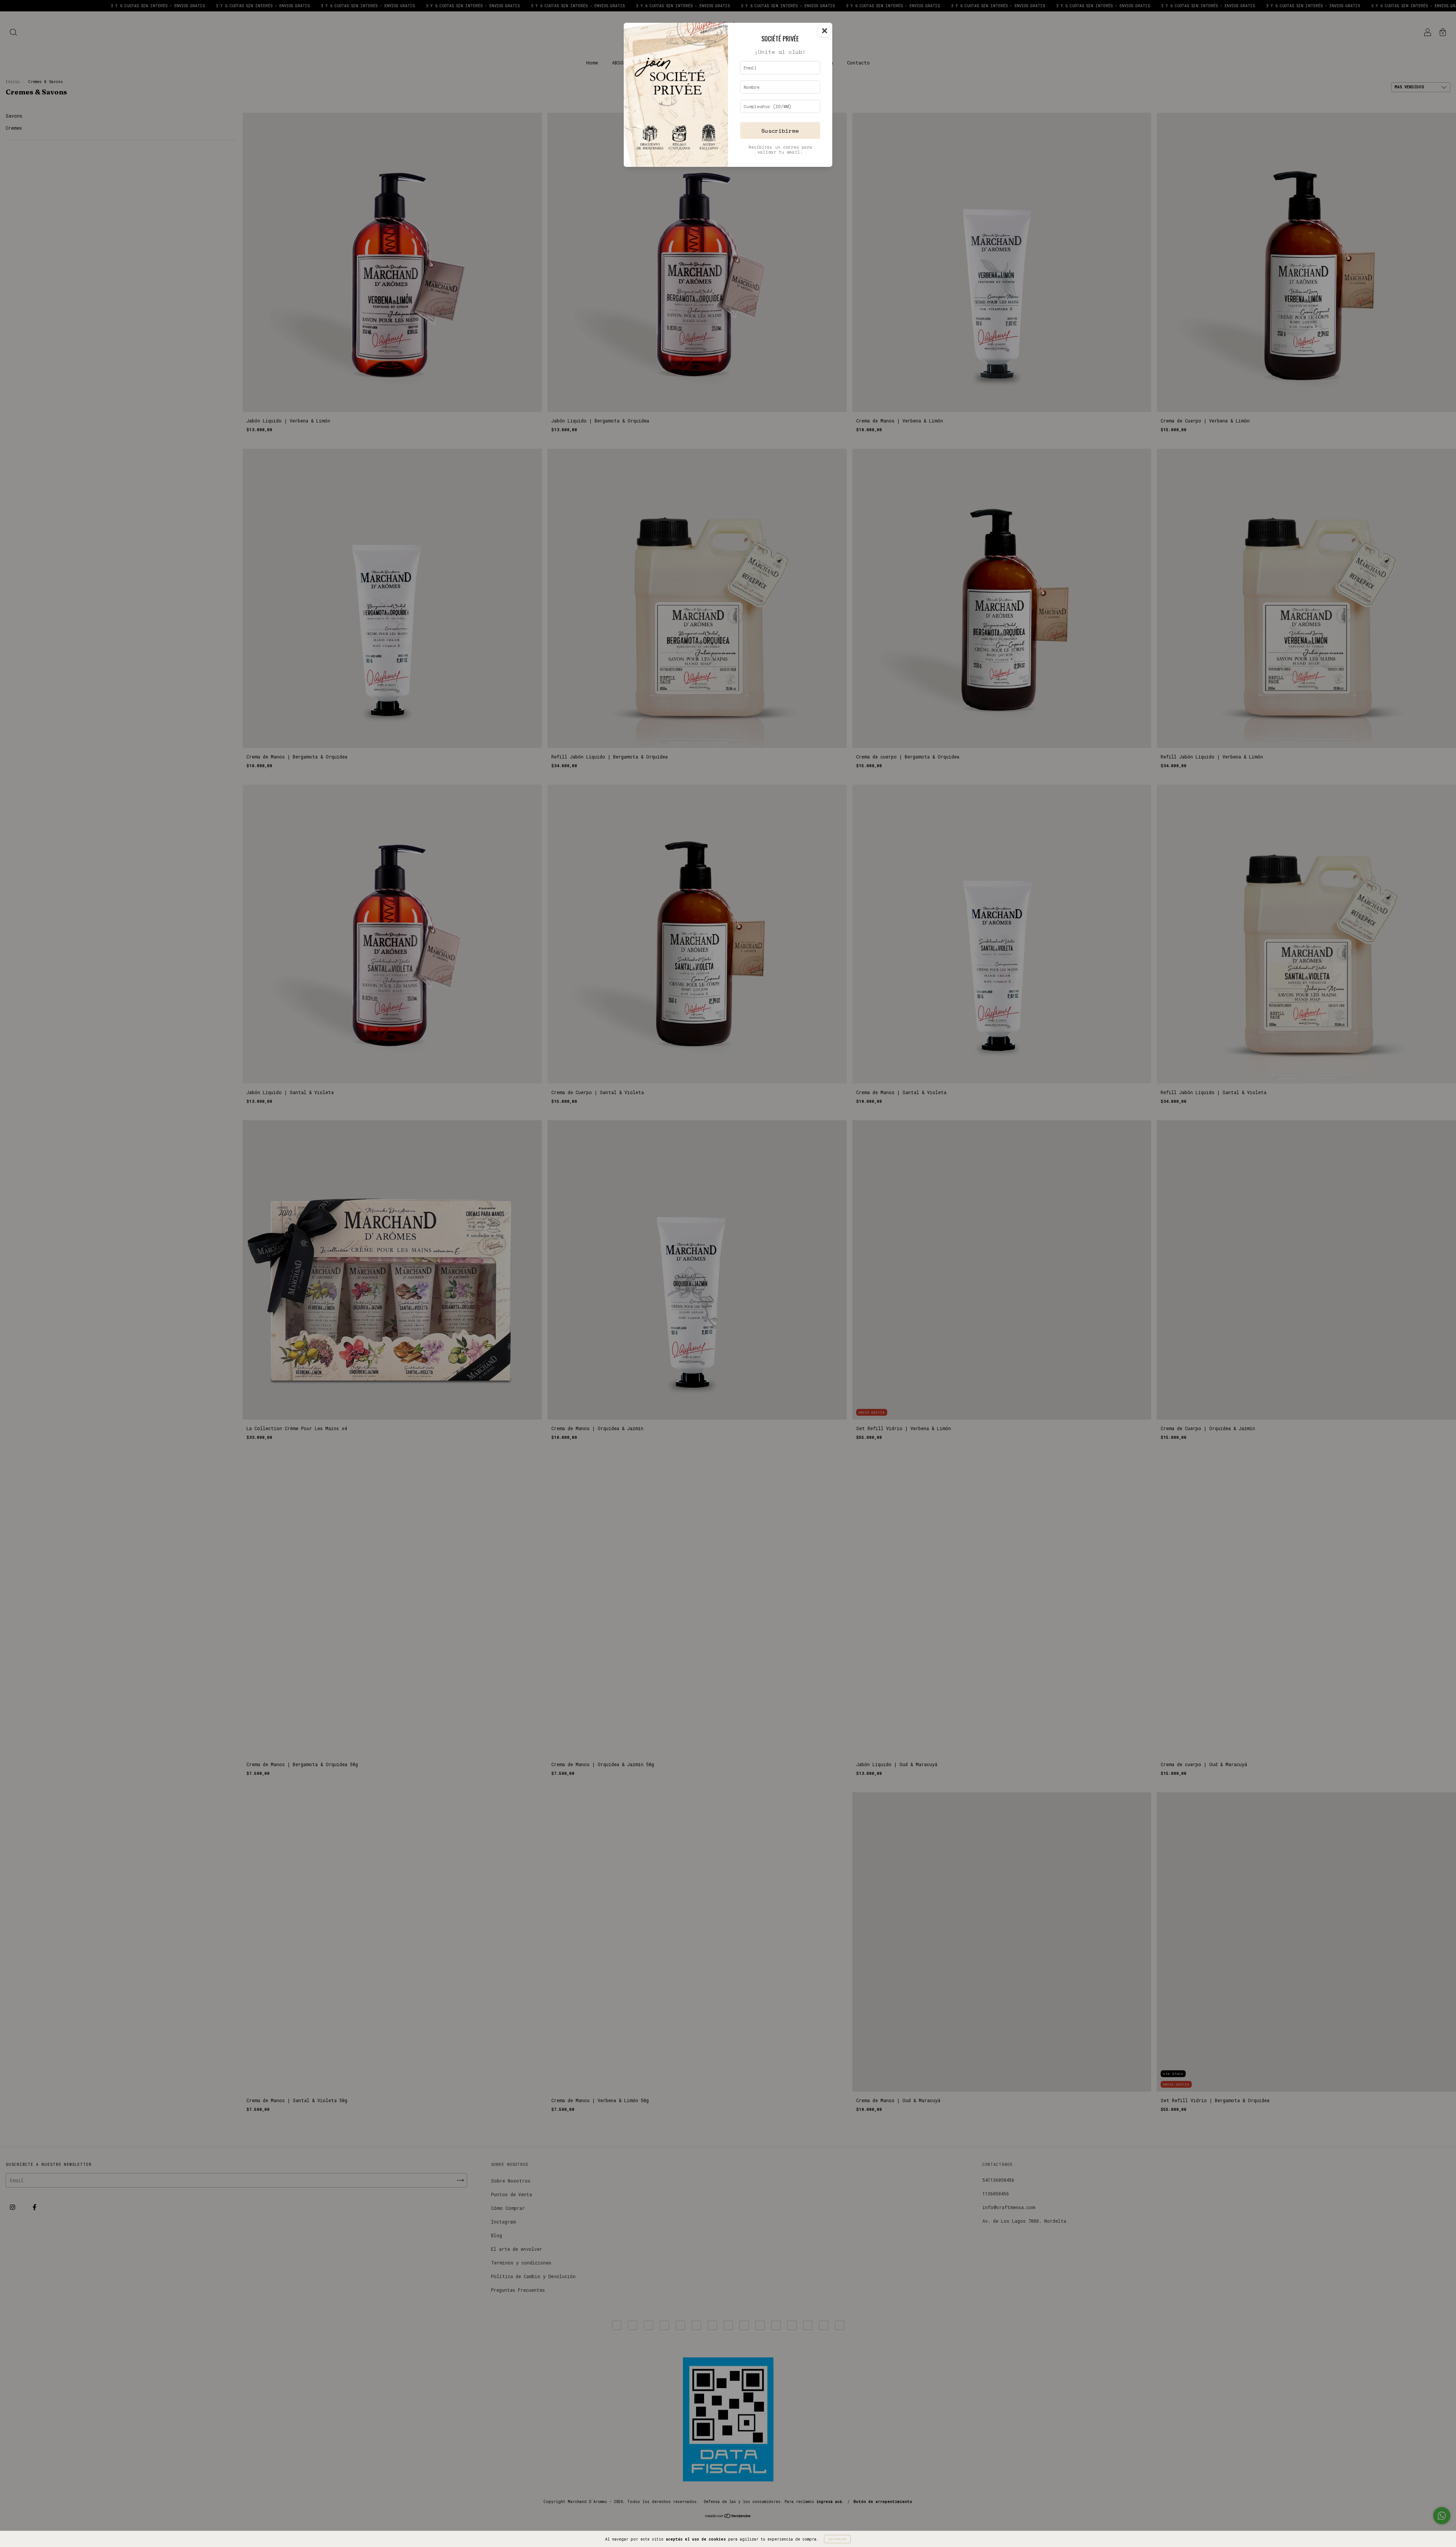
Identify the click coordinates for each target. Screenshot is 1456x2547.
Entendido (837, 2539)
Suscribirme (780, 131)
